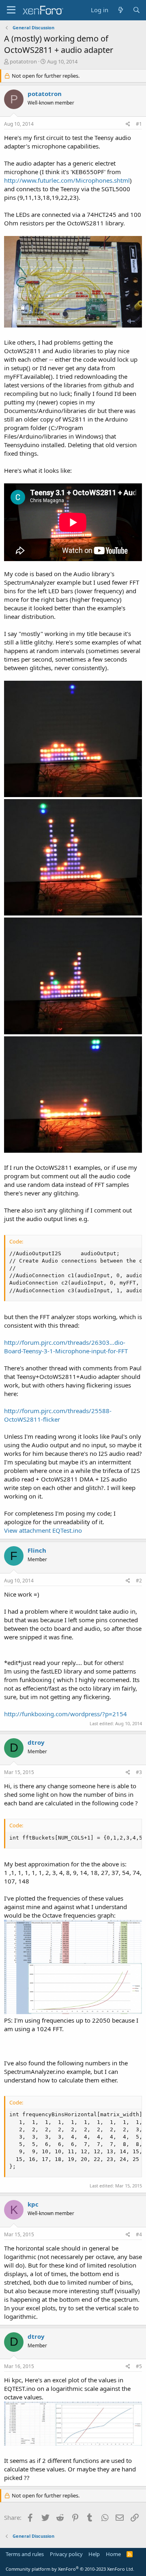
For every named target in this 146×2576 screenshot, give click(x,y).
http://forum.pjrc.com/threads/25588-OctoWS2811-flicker (58, 1415)
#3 (139, 1772)
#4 (139, 2234)
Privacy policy (66, 2554)
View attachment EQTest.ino (43, 1530)
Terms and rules (25, 2554)
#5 (139, 2366)
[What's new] (120, 10)
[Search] (136, 10)
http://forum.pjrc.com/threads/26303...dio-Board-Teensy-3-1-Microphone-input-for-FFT (66, 1347)
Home (113, 2554)
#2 (139, 1581)
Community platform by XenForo (70, 2569)
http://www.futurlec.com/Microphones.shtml (67, 180)
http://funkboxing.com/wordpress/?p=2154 (65, 1714)
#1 (139, 124)
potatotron (23, 61)
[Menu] (11, 10)
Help (94, 2554)
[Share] (128, 124)
